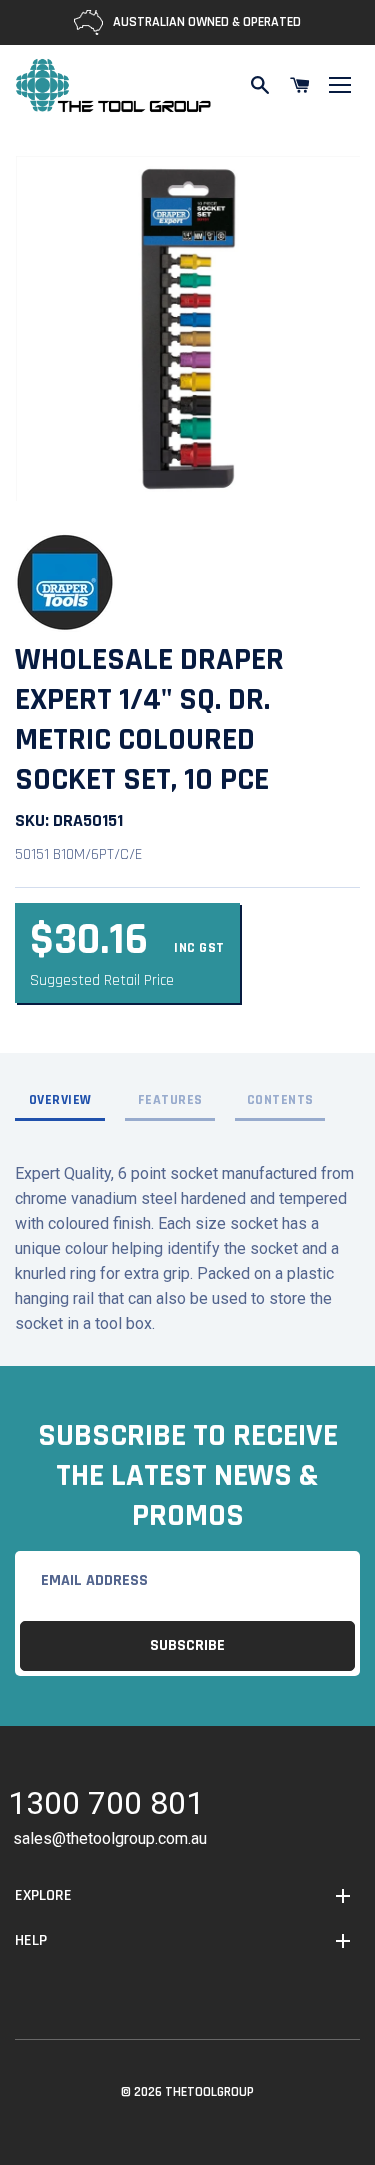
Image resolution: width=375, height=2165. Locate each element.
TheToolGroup (209, 2092)
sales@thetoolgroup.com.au (110, 1838)
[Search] (260, 85)
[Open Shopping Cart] (300, 85)
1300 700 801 (106, 1806)
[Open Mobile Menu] (340, 85)
